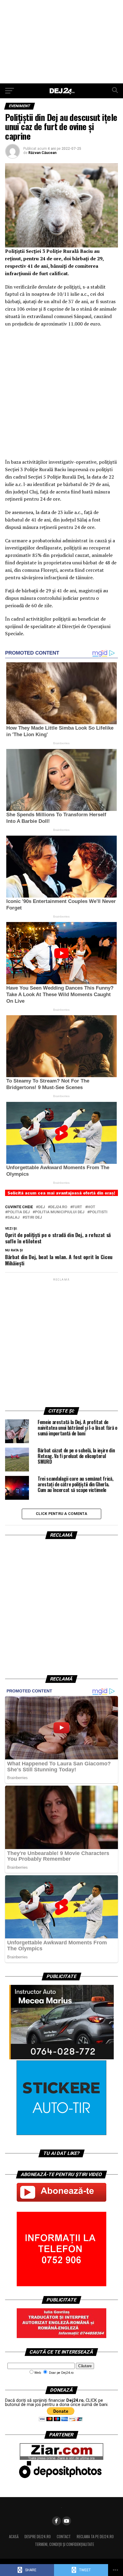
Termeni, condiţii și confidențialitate (64, 2544)
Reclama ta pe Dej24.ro (95, 2537)
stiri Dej (33, 1218)
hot (91, 1207)
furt (77, 1207)
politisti (99, 1212)
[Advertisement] (61, 42)
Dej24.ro (59, 1207)
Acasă (14, 2537)
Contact (64, 2537)
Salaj (13, 1218)
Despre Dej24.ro (38, 2537)
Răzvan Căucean (42, 153)
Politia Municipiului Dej (60, 1212)
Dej (41, 1207)
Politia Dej (19, 1212)
